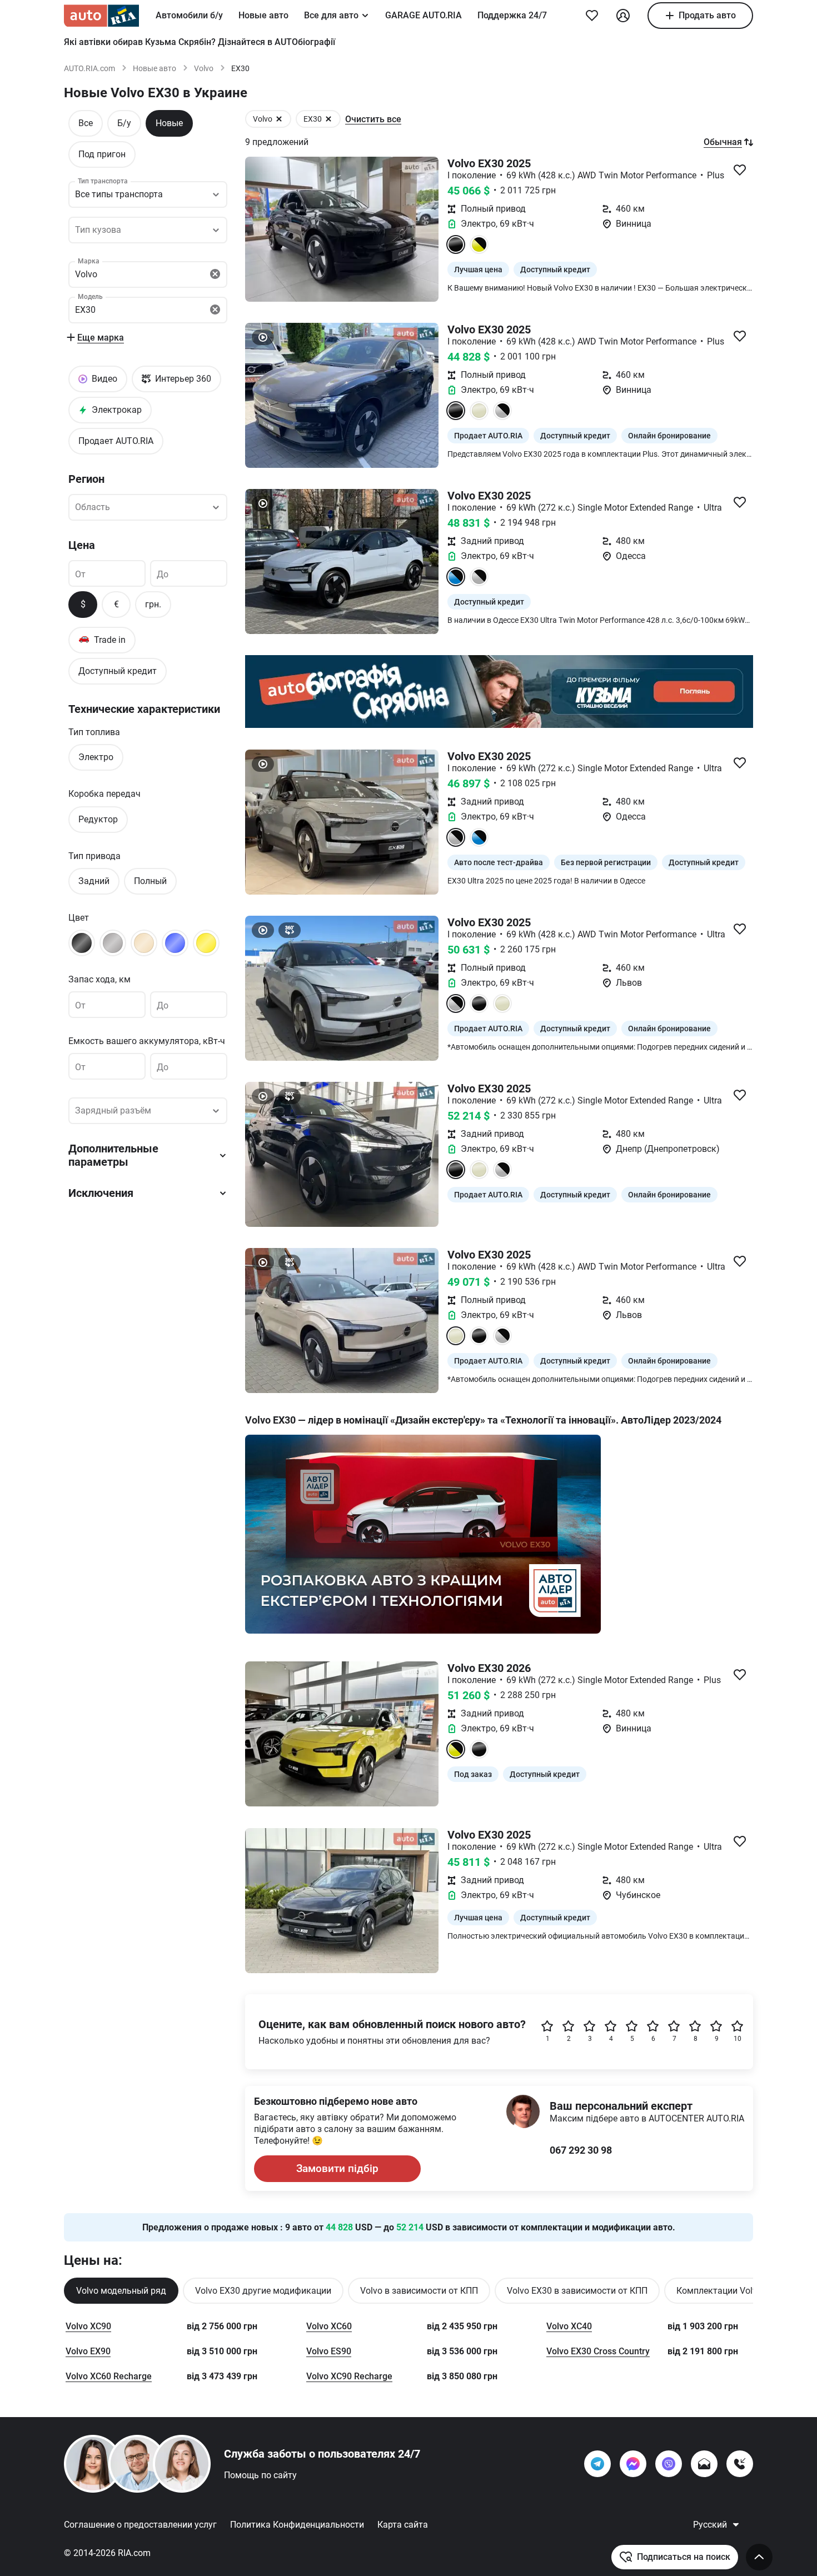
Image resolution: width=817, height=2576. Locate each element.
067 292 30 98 (581, 2150)
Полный (150, 881)
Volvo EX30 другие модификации (263, 2291)
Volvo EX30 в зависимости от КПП (577, 2291)
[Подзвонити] (740, 2464)
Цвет (79, 918)
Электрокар (117, 410)
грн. (153, 604)
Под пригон (102, 154)
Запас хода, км (99, 979)
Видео (104, 379)
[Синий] (175, 943)
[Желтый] (206, 943)
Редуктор (98, 819)
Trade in (102, 639)
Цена (82, 545)
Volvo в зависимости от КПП (419, 2291)
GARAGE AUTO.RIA (424, 15)
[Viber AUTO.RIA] (669, 2464)
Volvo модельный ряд (121, 2291)
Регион (86, 479)
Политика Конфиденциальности (297, 2525)
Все (86, 123)
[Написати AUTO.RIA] (704, 2464)
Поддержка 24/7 (512, 15)
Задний (94, 881)
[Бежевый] (144, 943)
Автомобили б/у (189, 15)
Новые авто (263, 15)
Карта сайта (403, 2525)
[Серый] (113, 943)
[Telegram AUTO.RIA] (597, 2464)
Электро (96, 757)
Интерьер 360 (183, 379)
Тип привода (94, 856)
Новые (169, 123)
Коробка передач (104, 794)
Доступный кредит (118, 671)
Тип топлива (94, 732)
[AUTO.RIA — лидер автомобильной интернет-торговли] (101, 16)
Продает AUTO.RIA (116, 441)
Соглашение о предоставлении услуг (140, 2525)
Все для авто (331, 15)
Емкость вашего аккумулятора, (147, 1041)
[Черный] (82, 943)
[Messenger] (633, 2464)
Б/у (124, 123)
